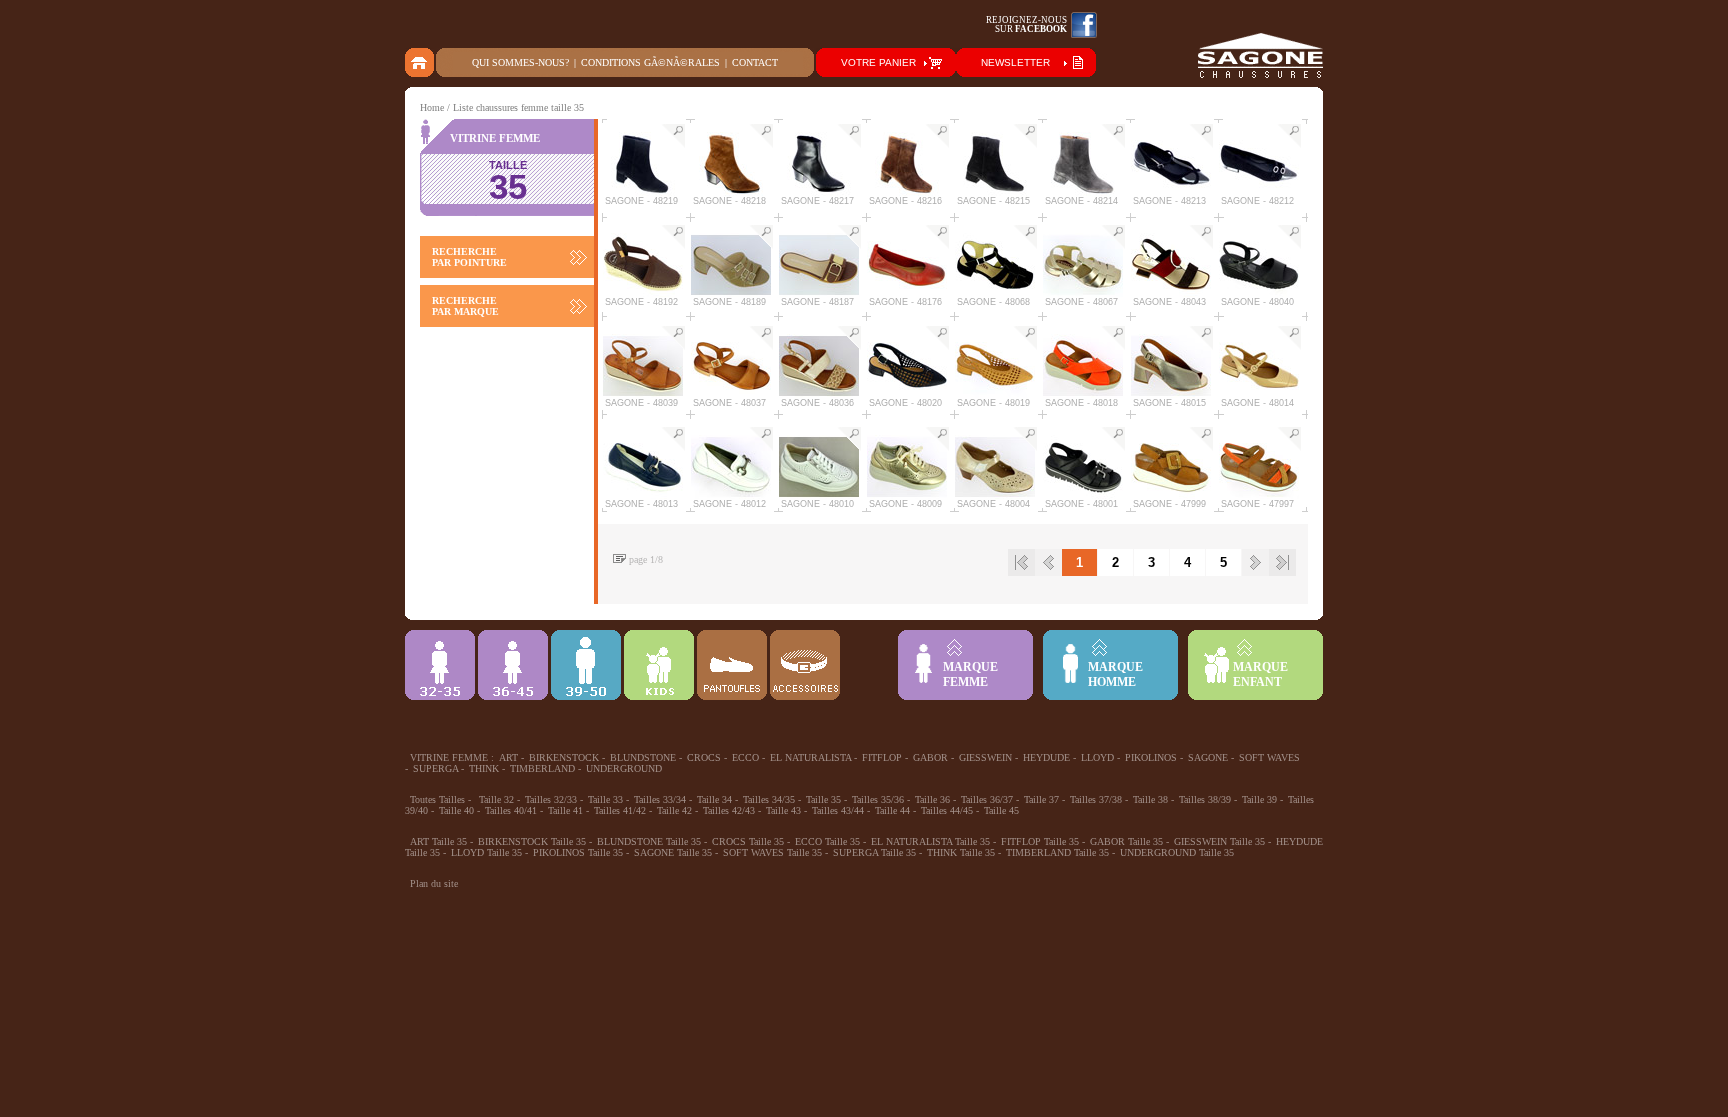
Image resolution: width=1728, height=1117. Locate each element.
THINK (484, 768)
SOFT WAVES (1269, 757)
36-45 (513, 665)
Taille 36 (932, 799)
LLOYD (1097, 757)
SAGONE (1208, 757)
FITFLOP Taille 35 (1040, 841)
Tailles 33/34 (660, 799)
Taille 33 (605, 799)
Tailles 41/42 (620, 810)
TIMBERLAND (542, 768)
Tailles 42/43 (729, 810)
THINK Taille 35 (961, 852)
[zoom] (673, 136)
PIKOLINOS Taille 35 (578, 852)
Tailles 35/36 (878, 799)
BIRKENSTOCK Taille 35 (532, 841)
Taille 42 (674, 810)
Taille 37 (1041, 799)
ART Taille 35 (438, 841)
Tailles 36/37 (987, 799)
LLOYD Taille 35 (486, 852)
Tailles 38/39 (1205, 799)
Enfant (659, 665)
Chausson (732, 665)
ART (508, 757)
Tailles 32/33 (551, 799)
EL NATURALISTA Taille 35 (930, 841)
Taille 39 (1259, 799)
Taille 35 (823, 799)
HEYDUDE (1046, 757)
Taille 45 (1001, 810)
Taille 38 (1150, 799)
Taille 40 (456, 810)
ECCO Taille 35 (827, 841)
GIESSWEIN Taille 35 (1219, 841)
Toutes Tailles (437, 799)
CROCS (704, 757)
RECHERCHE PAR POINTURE (469, 257)
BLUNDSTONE (643, 757)
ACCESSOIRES (805, 665)
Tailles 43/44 (838, 810)
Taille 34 (714, 799)
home (420, 62)
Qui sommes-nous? (520, 62)
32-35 (440, 665)
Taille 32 (496, 799)
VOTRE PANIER (878, 62)
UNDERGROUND (624, 768)
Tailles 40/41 (511, 810)
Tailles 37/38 (1096, 799)
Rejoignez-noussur (1026, 24)
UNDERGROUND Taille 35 (1177, 852)
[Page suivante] (1255, 562)
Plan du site (434, 883)
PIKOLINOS (1151, 757)
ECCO (745, 757)
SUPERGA (435, 768)
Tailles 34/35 (769, 799)
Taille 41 (565, 810)
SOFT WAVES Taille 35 (772, 852)
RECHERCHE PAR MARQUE (465, 306)
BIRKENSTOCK (564, 757)
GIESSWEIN (985, 757)
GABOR (930, 757)
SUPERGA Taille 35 (874, 852)
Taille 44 (892, 810)
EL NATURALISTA (810, 757)
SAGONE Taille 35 (673, 852)
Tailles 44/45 (947, 810)
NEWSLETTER (1015, 62)
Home (432, 107)
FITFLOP (882, 757)
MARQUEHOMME (1115, 674)
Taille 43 (783, 810)
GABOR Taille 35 (1126, 841)
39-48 (586, 665)
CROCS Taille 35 (748, 841)
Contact (755, 62)
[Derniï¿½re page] (1282, 562)
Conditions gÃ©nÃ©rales (650, 62)
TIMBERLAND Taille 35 (1057, 852)
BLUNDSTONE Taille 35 (649, 841)
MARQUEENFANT (1260, 674)
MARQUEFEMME (970, 674)
